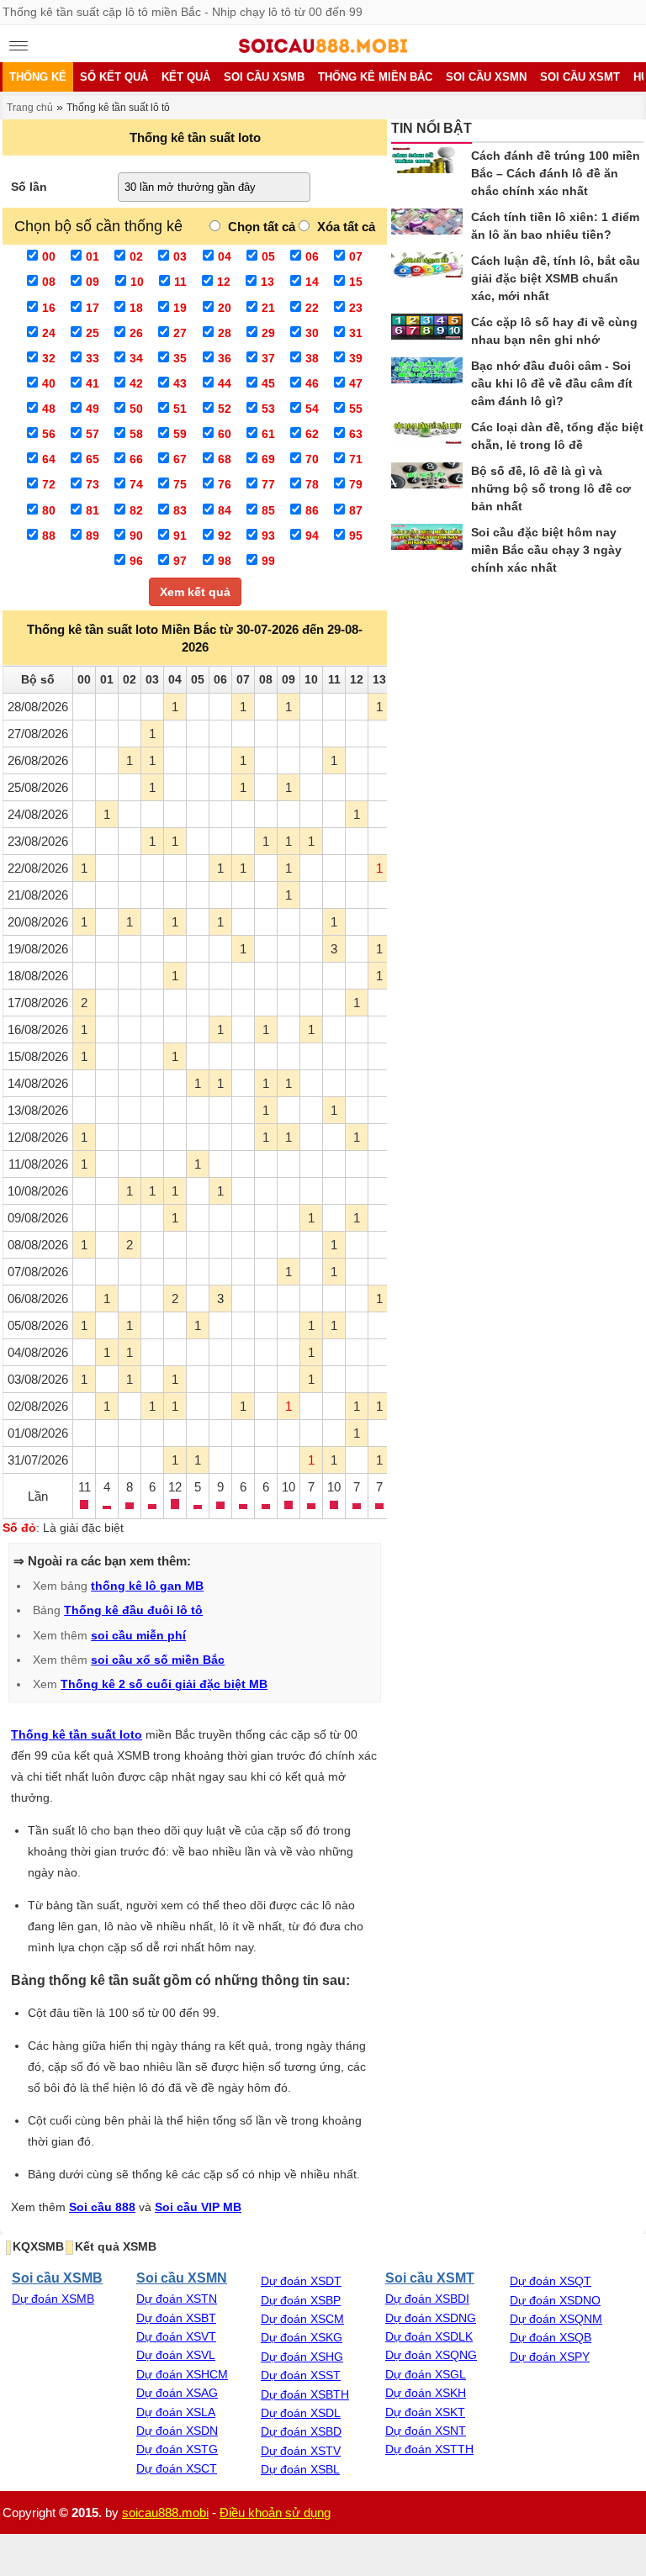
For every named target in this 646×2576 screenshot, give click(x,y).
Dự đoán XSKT (425, 2412)
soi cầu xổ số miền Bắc (158, 1660)
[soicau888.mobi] (323, 49)
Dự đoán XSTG (177, 2449)
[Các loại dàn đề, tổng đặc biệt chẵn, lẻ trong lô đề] (427, 434)
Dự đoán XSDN (177, 2431)
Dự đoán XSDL (301, 2413)
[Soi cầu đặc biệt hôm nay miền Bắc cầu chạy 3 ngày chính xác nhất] (427, 539)
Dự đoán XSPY (550, 2357)
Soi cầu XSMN (182, 2278)
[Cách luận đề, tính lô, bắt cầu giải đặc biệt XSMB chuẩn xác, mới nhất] (427, 268)
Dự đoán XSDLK (429, 2336)
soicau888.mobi (165, 2513)
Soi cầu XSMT (430, 2278)
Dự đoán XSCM (302, 2319)
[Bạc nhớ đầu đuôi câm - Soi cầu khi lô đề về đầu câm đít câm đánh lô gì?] (427, 373)
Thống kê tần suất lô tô (118, 108)
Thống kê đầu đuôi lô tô (133, 1610)
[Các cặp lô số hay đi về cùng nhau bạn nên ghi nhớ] (427, 329)
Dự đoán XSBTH (305, 2394)
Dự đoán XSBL (300, 2469)
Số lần (29, 187)
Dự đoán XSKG (302, 2337)
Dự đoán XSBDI (427, 2299)
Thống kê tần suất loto (77, 1734)
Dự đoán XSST (301, 2375)
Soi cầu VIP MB (198, 2207)
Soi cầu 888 (102, 2207)
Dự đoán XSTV (301, 2451)
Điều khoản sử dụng (275, 2513)
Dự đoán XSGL (426, 2374)
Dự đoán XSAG (177, 2393)
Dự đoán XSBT (176, 2318)
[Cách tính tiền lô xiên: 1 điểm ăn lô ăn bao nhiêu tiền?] (427, 224)
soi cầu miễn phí (138, 1635)
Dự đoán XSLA (176, 2412)
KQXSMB (38, 2246)
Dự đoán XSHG (302, 2357)
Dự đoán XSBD (301, 2431)
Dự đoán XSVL (176, 2355)
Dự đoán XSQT (551, 2281)
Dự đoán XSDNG (431, 2318)
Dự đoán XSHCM (182, 2374)
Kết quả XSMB (116, 2246)
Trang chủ (30, 108)
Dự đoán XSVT (176, 2336)
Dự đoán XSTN (177, 2299)
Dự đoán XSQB (551, 2337)
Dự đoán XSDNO (555, 2300)
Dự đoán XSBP (301, 2300)
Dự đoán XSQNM (556, 2319)
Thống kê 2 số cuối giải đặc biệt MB (164, 1684)
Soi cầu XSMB (57, 2278)
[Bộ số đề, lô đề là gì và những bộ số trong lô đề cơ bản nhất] (427, 478)
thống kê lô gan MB (147, 1586)
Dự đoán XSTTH (429, 2449)
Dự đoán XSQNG (431, 2355)
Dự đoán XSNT (426, 2431)
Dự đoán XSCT (177, 2468)
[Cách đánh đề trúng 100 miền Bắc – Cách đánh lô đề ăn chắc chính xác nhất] (427, 163)
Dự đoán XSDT (301, 2281)
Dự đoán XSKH (426, 2393)
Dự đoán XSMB (53, 2299)
